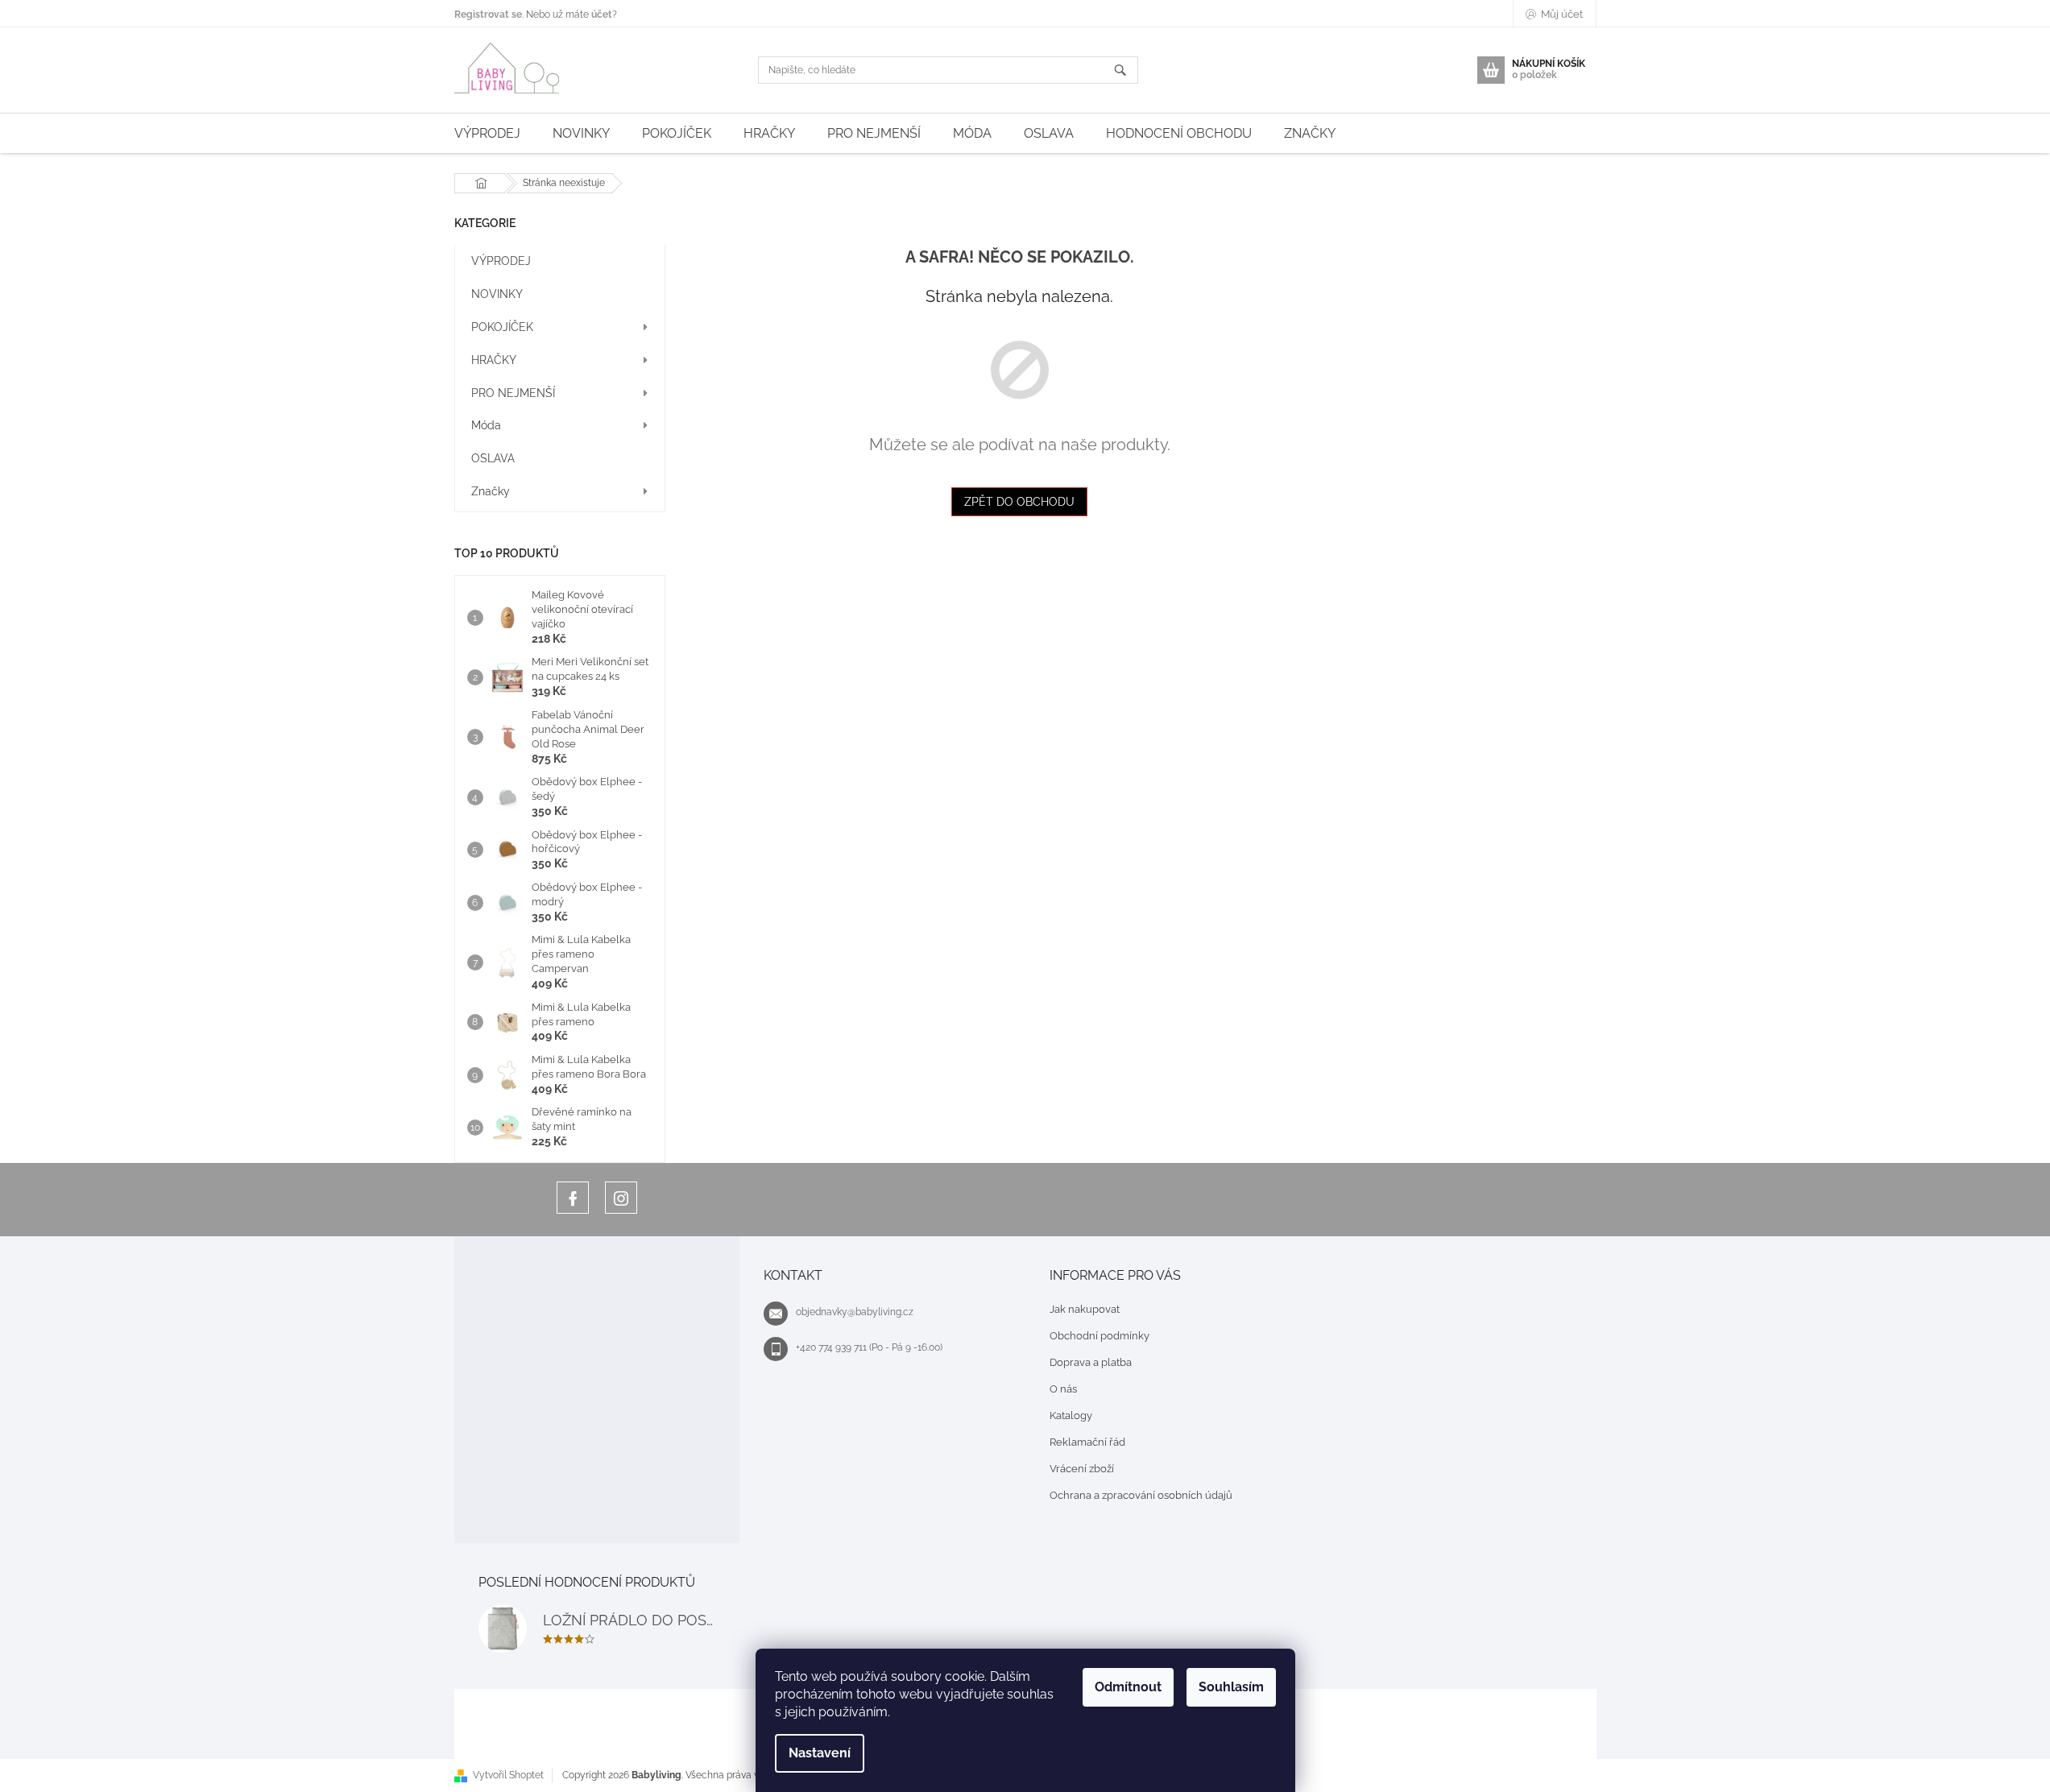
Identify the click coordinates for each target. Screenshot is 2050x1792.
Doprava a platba (1091, 1362)
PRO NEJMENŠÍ (513, 393)
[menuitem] (487, 133)
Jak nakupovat (1085, 1309)
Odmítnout (1128, 1687)
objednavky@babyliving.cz (855, 1312)
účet (602, 14)
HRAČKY (494, 360)
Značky (491, 491)
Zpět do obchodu (1019, 502)
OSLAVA (493, 458)
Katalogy (1071, 1415)
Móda (486, 425)
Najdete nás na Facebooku (573, 1198)
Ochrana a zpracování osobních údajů (1141, 1495)
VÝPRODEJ (501, 261)
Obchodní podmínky (1100, 1336)
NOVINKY (497, 294)
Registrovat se (488, 14)
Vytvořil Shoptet (508, 1775)
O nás (1063, 1389)
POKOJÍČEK (502, 327)
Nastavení (820, 1753)
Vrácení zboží (1082, 1469)
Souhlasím (1231, 1687)
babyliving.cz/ (621, 1198)
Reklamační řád (1087, 1442)
